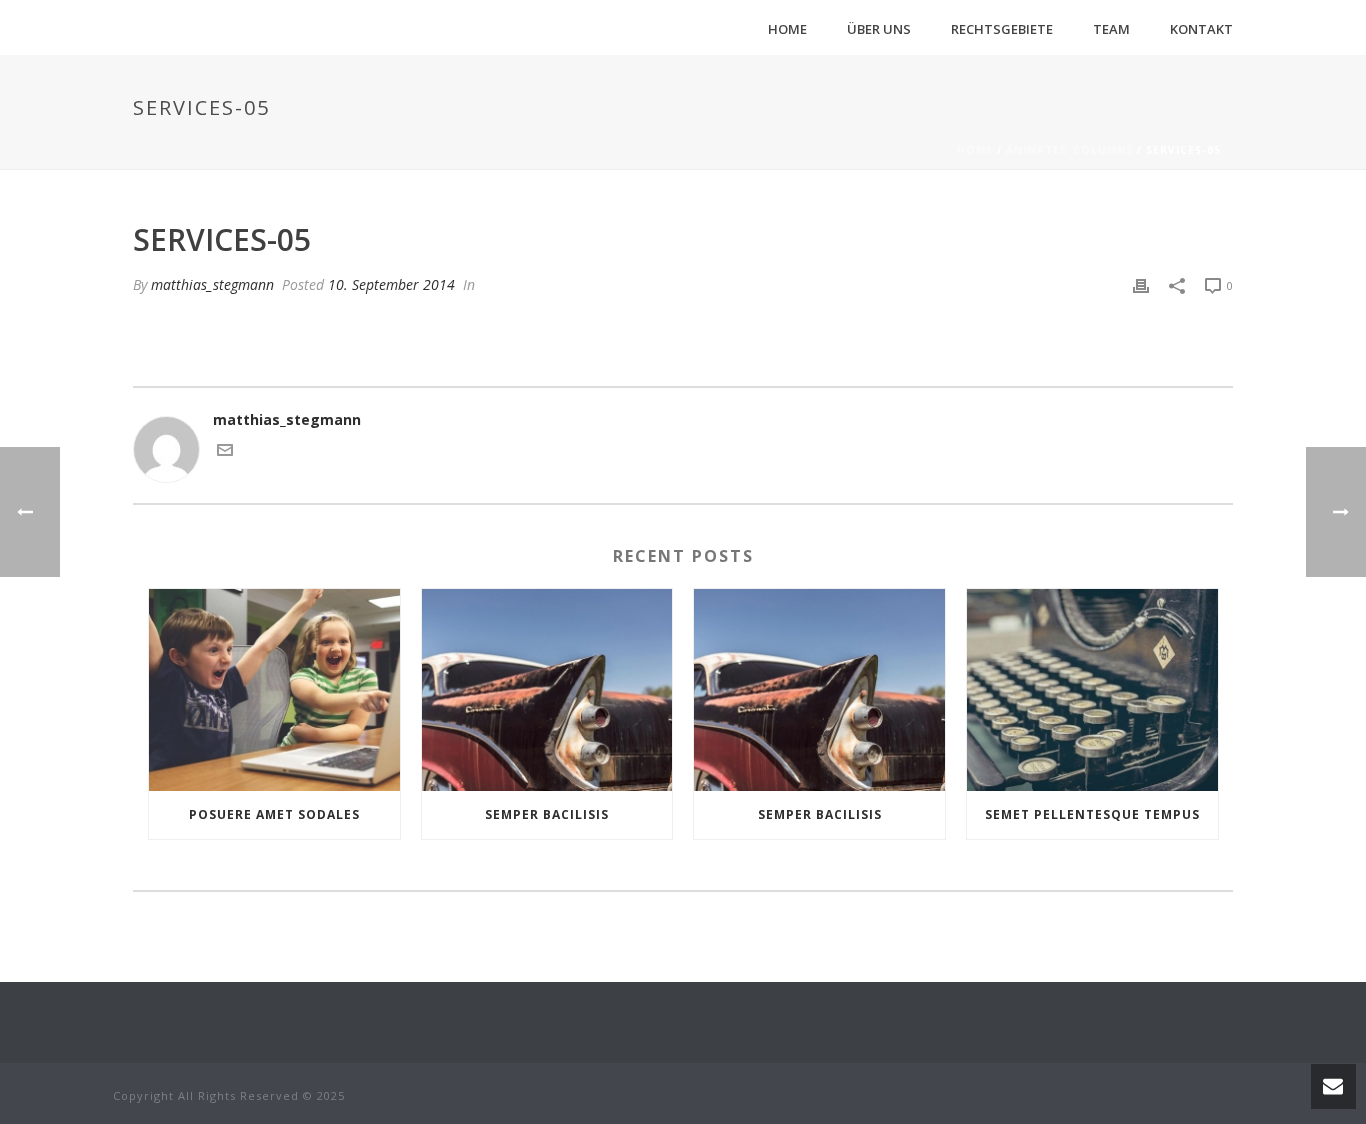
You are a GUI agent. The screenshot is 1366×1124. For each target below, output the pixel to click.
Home (787, 29)
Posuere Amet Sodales (274, 814)
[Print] (1141, 284)
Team (1111, 29)
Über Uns (879, 29)
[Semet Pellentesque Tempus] (1092, 689)
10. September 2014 (391, 284)
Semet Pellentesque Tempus (1092, 814)
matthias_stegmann (212, 284)
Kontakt (1201, 29)
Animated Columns (1069, 150)
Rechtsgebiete (1002, 29)
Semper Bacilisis (547, 814)
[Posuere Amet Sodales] (274, 689)
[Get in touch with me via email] (225, 452)
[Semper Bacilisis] (547, 689)
